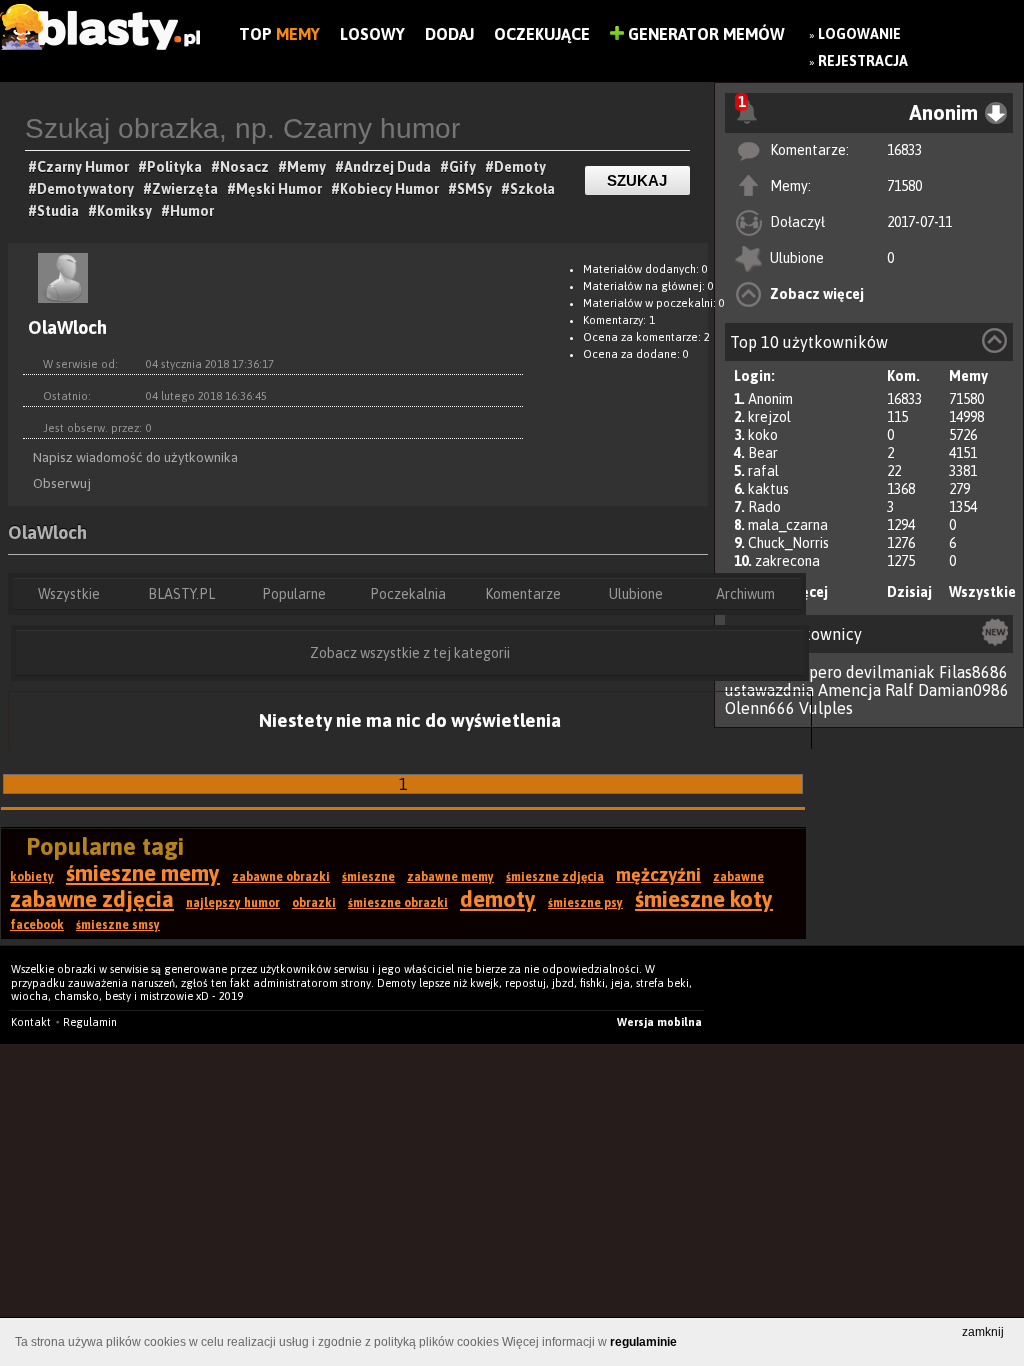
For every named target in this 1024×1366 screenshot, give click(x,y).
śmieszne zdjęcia (555, 877)
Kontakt (31, 1022)
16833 (904, 150)
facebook (37, 925)
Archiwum (745, 594)
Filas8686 (973, 672)
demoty (498, 899)
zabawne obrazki (281, 877)
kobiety (32, 877)
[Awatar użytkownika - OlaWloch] (63, 306)
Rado (764, 507)
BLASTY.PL (181, 594)
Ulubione (636, 594)
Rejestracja (863, 61)
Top (279, 34)
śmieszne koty (704, 899)
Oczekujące (542, 34)
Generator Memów (704, 34)
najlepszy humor (233, 903)
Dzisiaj (909, 592)
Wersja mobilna (659, 1022)
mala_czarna (788, 525)
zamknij (983, 1332)
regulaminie (643, 1342)
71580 (904, 186)
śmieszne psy (585, 903)
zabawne (738, 877)
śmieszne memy (143, 873)
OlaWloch (47, 532)
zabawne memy (450, 877)
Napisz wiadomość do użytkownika (135, 457)
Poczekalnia (408, 594)
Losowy (372, 34)
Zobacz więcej (817, 294)
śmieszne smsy (118, 925)
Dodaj (449, 34)
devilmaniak (890, 672)
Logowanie (859, 34)
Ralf (899, 690)
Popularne (294, 594)
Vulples (826, 708)
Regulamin (90, 1022)
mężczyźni (658, 874)
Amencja (849, 690)
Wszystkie (982, 592)
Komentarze (523, 594)
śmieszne (368, 877)
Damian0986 (963, 690)
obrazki (314, 903)
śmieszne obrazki (398, 903)
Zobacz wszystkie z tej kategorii (410, 653)
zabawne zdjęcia (92, 899)
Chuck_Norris (788, 543)
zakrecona (787, 561)
